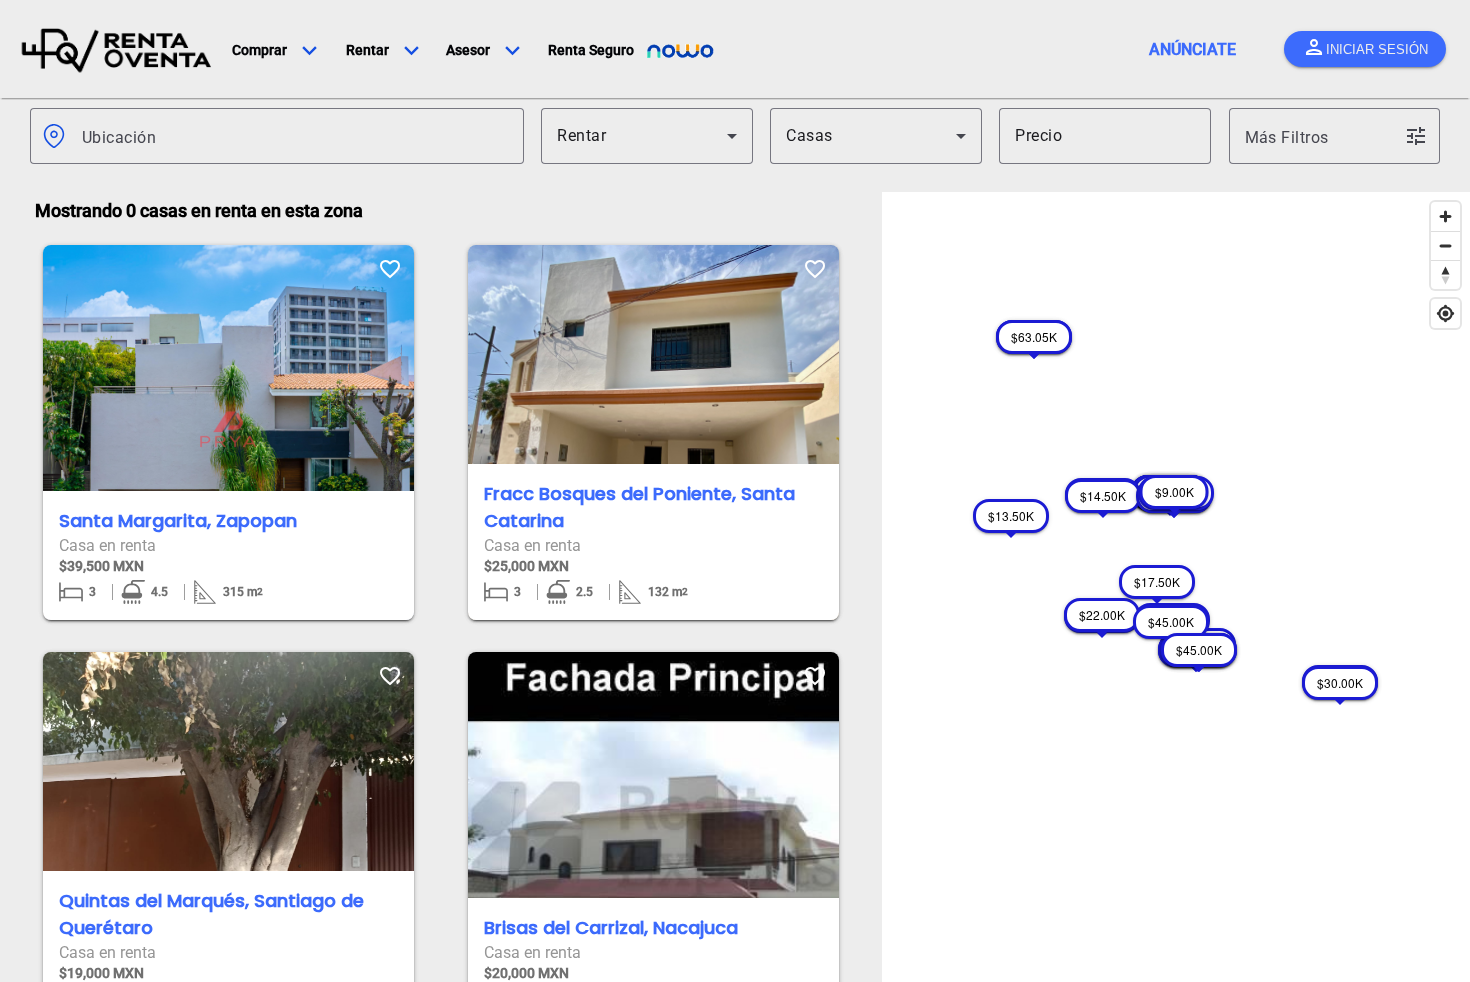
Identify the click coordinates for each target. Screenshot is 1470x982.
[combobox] (295, 136)
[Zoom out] (1445, 245)
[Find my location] (1445, 313)
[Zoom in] (1445, 216)
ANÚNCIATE (1192, 49)
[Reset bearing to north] (1445, 274)
